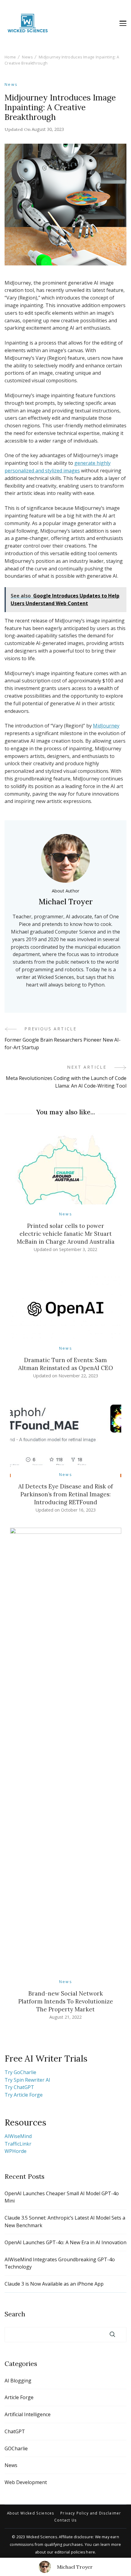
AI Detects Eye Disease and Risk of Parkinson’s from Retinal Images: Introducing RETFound (66, 1494)
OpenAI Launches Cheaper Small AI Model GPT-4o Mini (62, 2197)
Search (15, 2314)
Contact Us (65, 2520)
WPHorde (16, 2151)
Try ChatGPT (19, 2087)
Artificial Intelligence (28, 2414)
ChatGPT (15, 2431)
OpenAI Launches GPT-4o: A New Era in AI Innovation (65, 2242)
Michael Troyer (75, 2567)
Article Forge (19, 2397)
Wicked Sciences (42, 2537)
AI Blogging (18, 2381)
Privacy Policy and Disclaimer (91, 2513)
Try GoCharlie (20, 2072)
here (90, 2552)
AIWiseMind (18, 2136)
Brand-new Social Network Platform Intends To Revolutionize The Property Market (66, 2001)
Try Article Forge (24, 2095)
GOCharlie (16, 2448)
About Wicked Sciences (31, 2513)
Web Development (26, 2482)
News (11, 84)
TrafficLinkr (18, 2144)
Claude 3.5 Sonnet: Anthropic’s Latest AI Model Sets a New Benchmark (65, 2222)
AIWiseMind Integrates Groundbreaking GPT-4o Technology (60, 2263)
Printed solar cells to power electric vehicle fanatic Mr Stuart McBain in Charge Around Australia (66, 1234)
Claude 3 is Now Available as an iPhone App (54, 2284)
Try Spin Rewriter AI (27, 2080)
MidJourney (106, 726)
